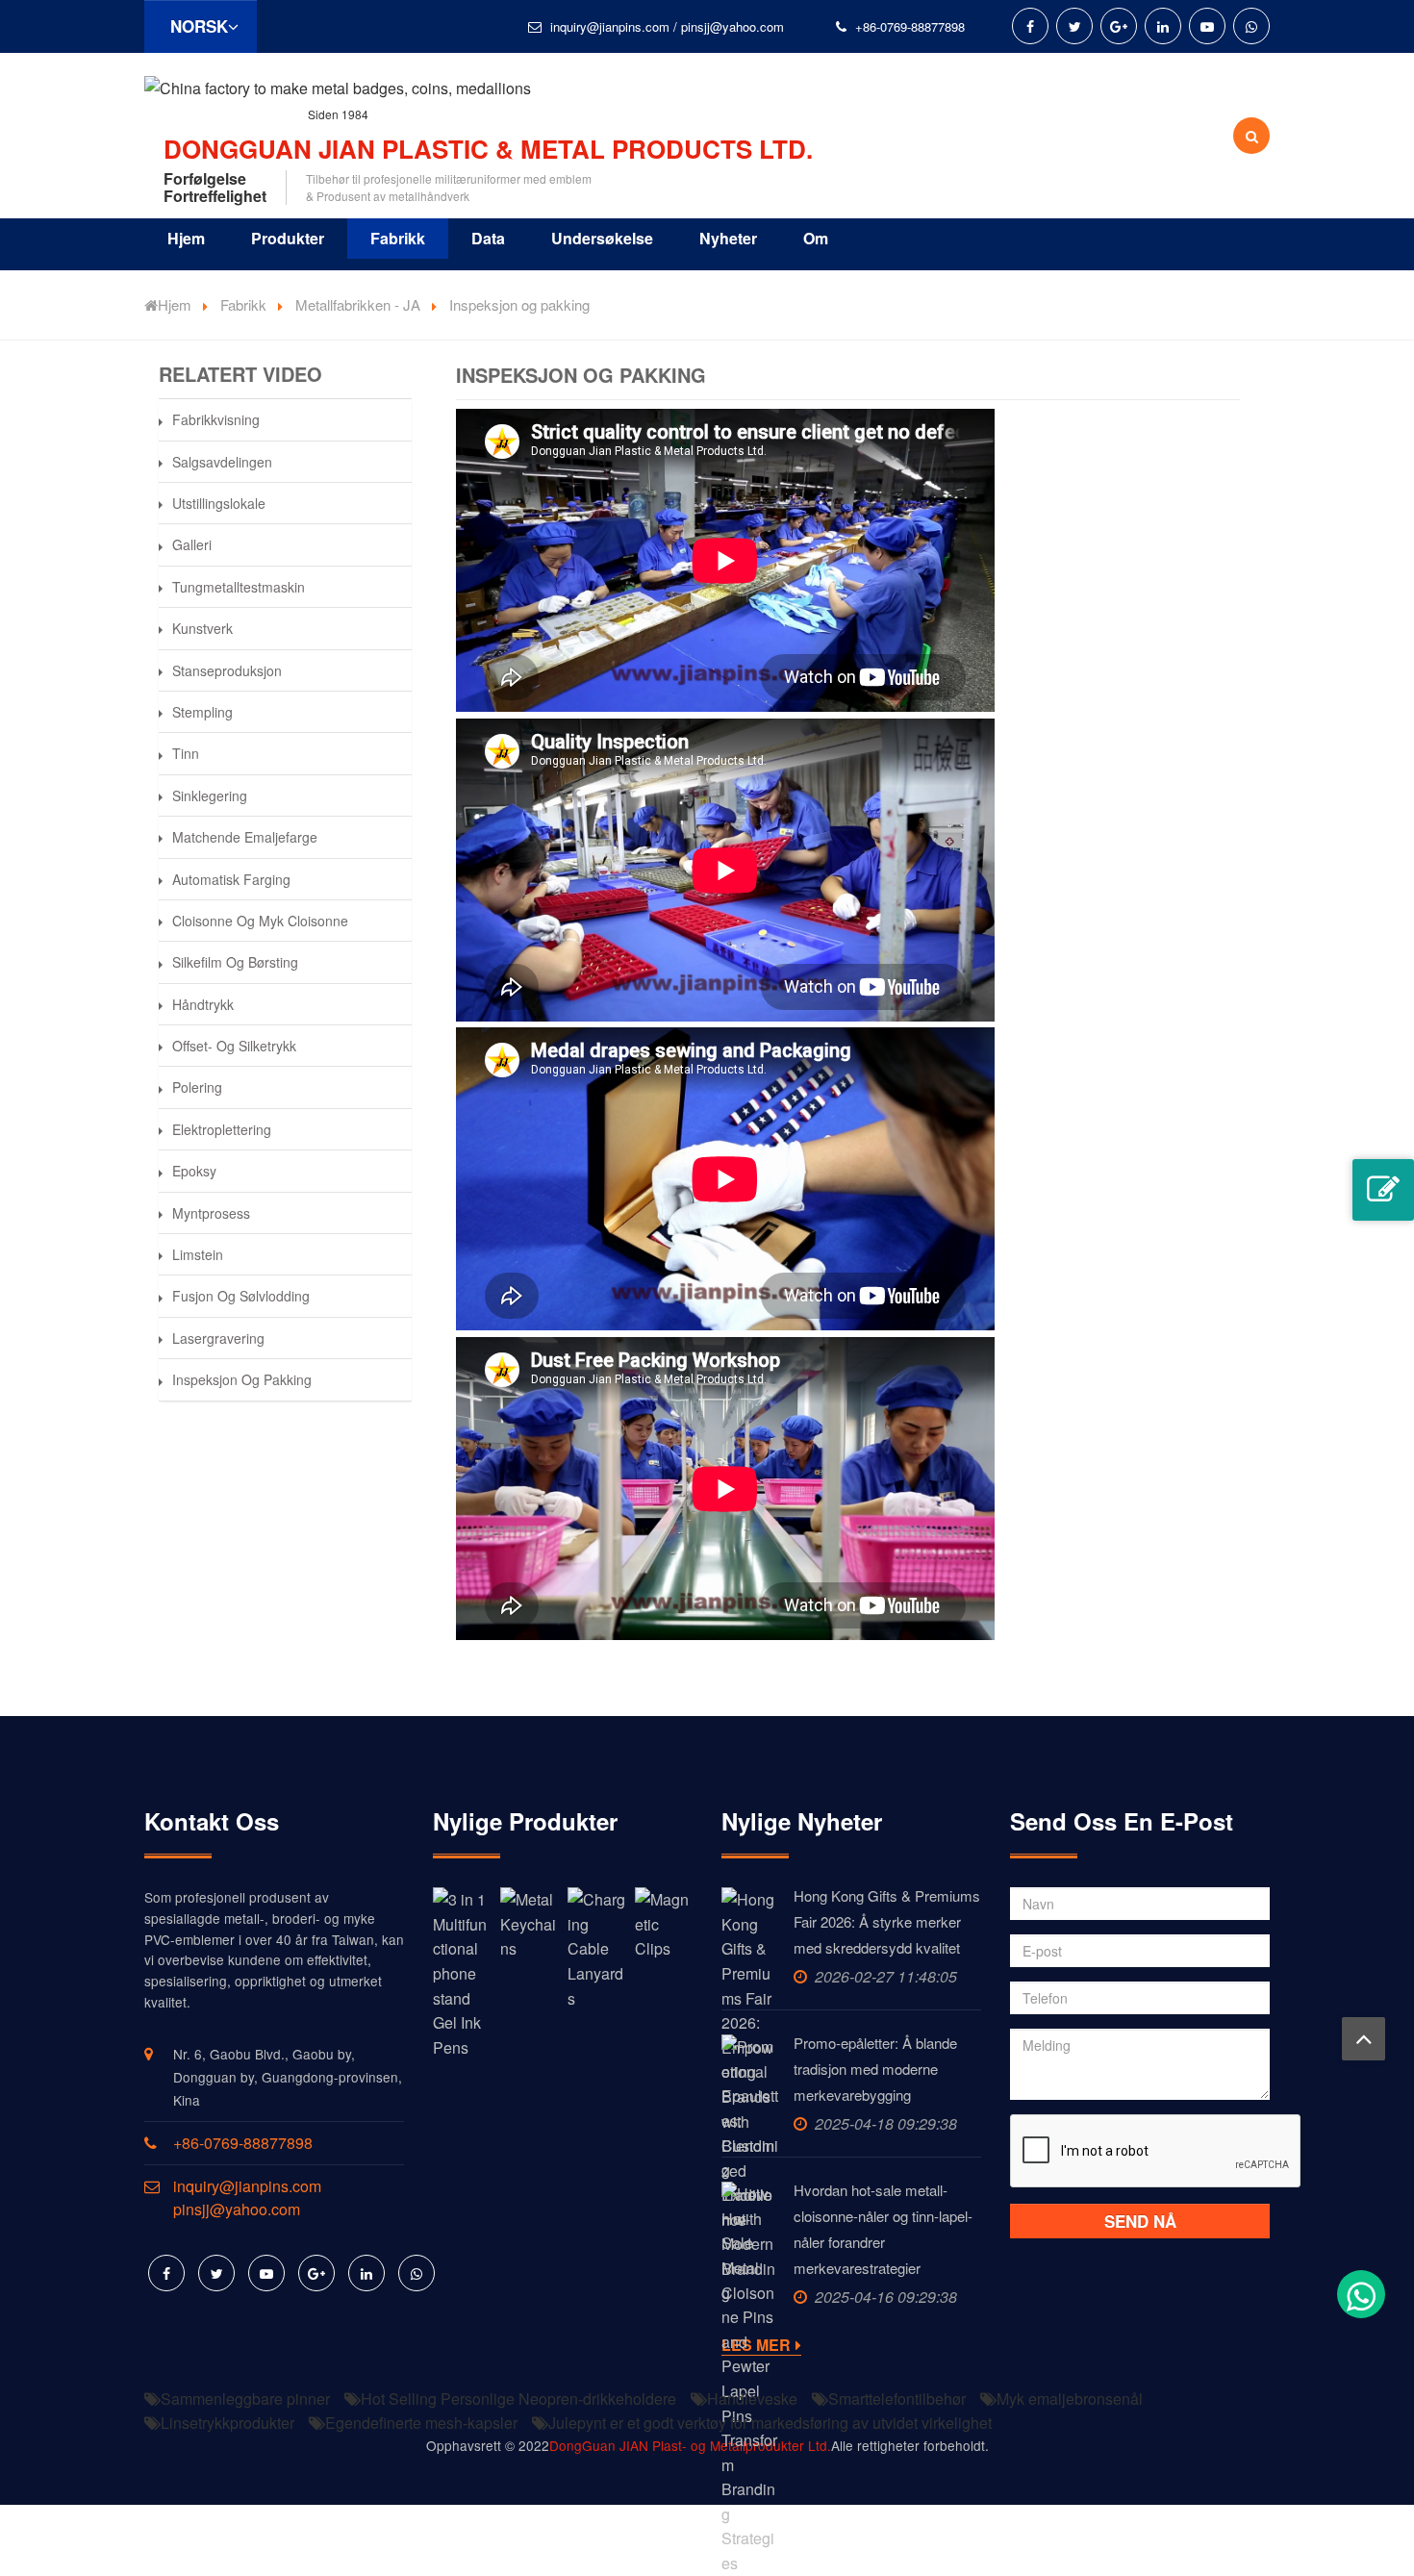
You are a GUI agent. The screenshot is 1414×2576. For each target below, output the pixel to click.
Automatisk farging (231, 879)
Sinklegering (210, 796)
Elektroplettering (222, 1129)
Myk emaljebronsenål (1070, 2399)
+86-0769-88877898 (910, 26)
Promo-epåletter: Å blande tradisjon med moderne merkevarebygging (875, 2069)
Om (816, 238)
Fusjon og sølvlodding (241, 1296)
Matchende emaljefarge (245, 837)
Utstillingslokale (219, 503)
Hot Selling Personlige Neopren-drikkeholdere (518, 2399)
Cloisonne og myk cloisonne (260, 921)
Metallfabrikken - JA (358, 304)
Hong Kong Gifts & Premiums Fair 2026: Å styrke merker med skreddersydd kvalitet (887, 1921)
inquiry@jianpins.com (610, 26)
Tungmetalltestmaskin (239, 587)
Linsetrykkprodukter (227, 2423)
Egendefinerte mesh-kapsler (421, 2423)
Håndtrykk (203, 1004)
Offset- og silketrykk (234, 1046)
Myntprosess (211, 1213)
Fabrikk (398, 238)
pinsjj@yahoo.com (732, 26)
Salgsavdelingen (222, 462)
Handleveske (752, 2399)
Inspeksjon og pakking (242, 1379)
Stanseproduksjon (227, 670)
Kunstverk (202, 628)
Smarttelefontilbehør (897, 2399)
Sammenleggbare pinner (245, 2399)
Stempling (202, 712)
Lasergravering (218, 1338)
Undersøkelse (602, 238)
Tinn (186, 753)
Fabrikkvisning (216, 419)
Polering (197, 1087)
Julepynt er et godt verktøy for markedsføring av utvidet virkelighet (770, 2423)
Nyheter (728, 238)
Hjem (186, 238)
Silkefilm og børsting (235, 962)
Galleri (192, 544)
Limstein (198, 1254)
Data (488, 238)
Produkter (288, 238)
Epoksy (194, 1171)
